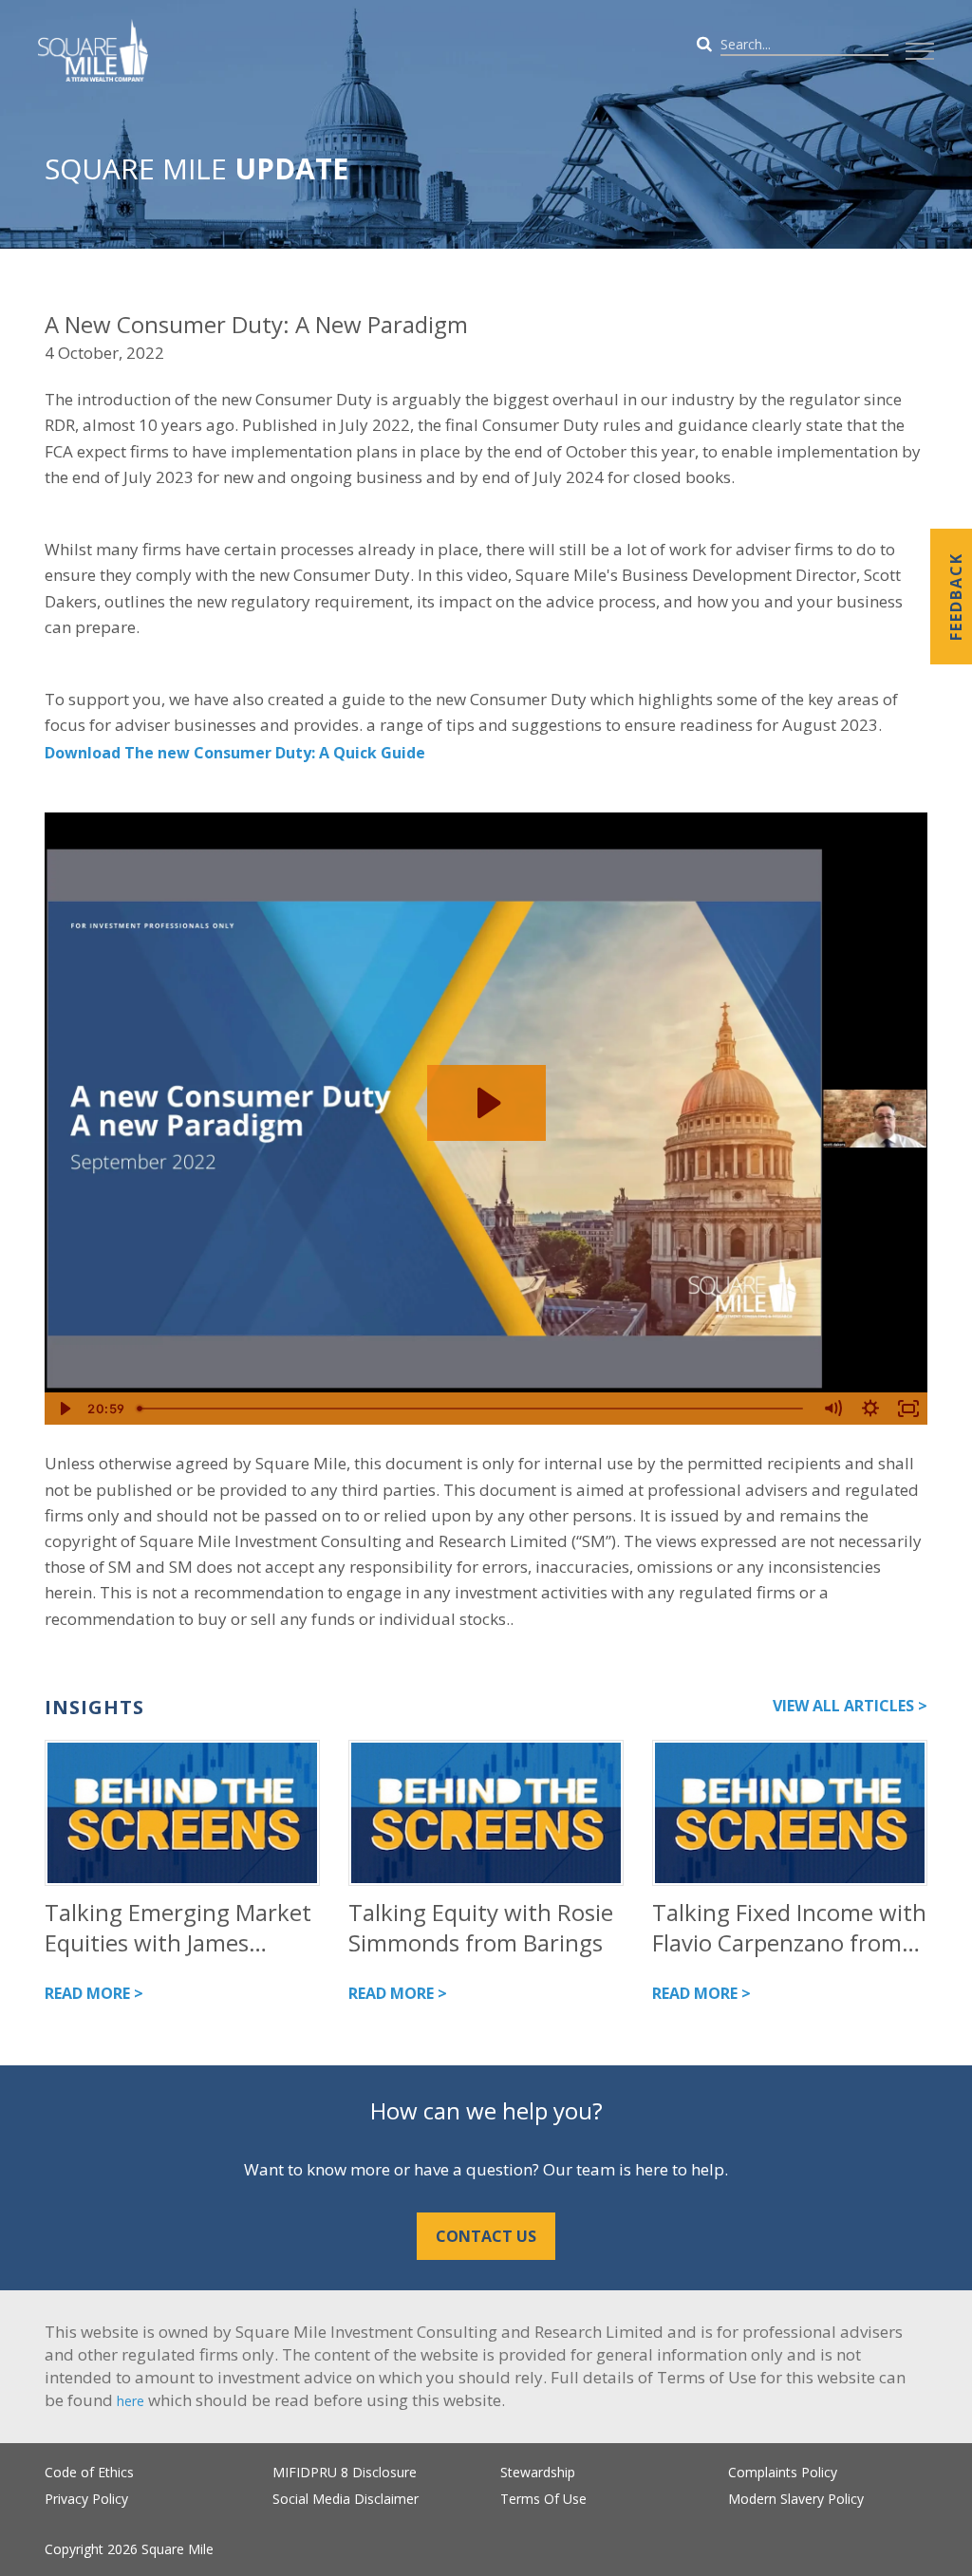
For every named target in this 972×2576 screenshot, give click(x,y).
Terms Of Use (543, 2499)
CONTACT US (486, 2236)
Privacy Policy (86, 2499)
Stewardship (538, 2472)
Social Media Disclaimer (346, 2499)
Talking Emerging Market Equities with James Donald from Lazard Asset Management (180, 1928)
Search (890, 44)
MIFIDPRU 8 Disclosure (345, 2472)
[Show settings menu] (870, 1409)
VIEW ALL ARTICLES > (850, 1706)
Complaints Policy (783, 2472)
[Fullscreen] (908, 1409)
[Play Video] (64, 1409)
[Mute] (832, 1409)
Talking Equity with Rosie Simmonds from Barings (481, 1928)
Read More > (94, 1993)
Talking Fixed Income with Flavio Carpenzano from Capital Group (789, 1928)
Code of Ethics (89, 2472)
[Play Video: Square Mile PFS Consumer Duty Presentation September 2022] (486, 1103)
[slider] (472, 1409)
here (131, 2401)
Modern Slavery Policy (796, 2499)
